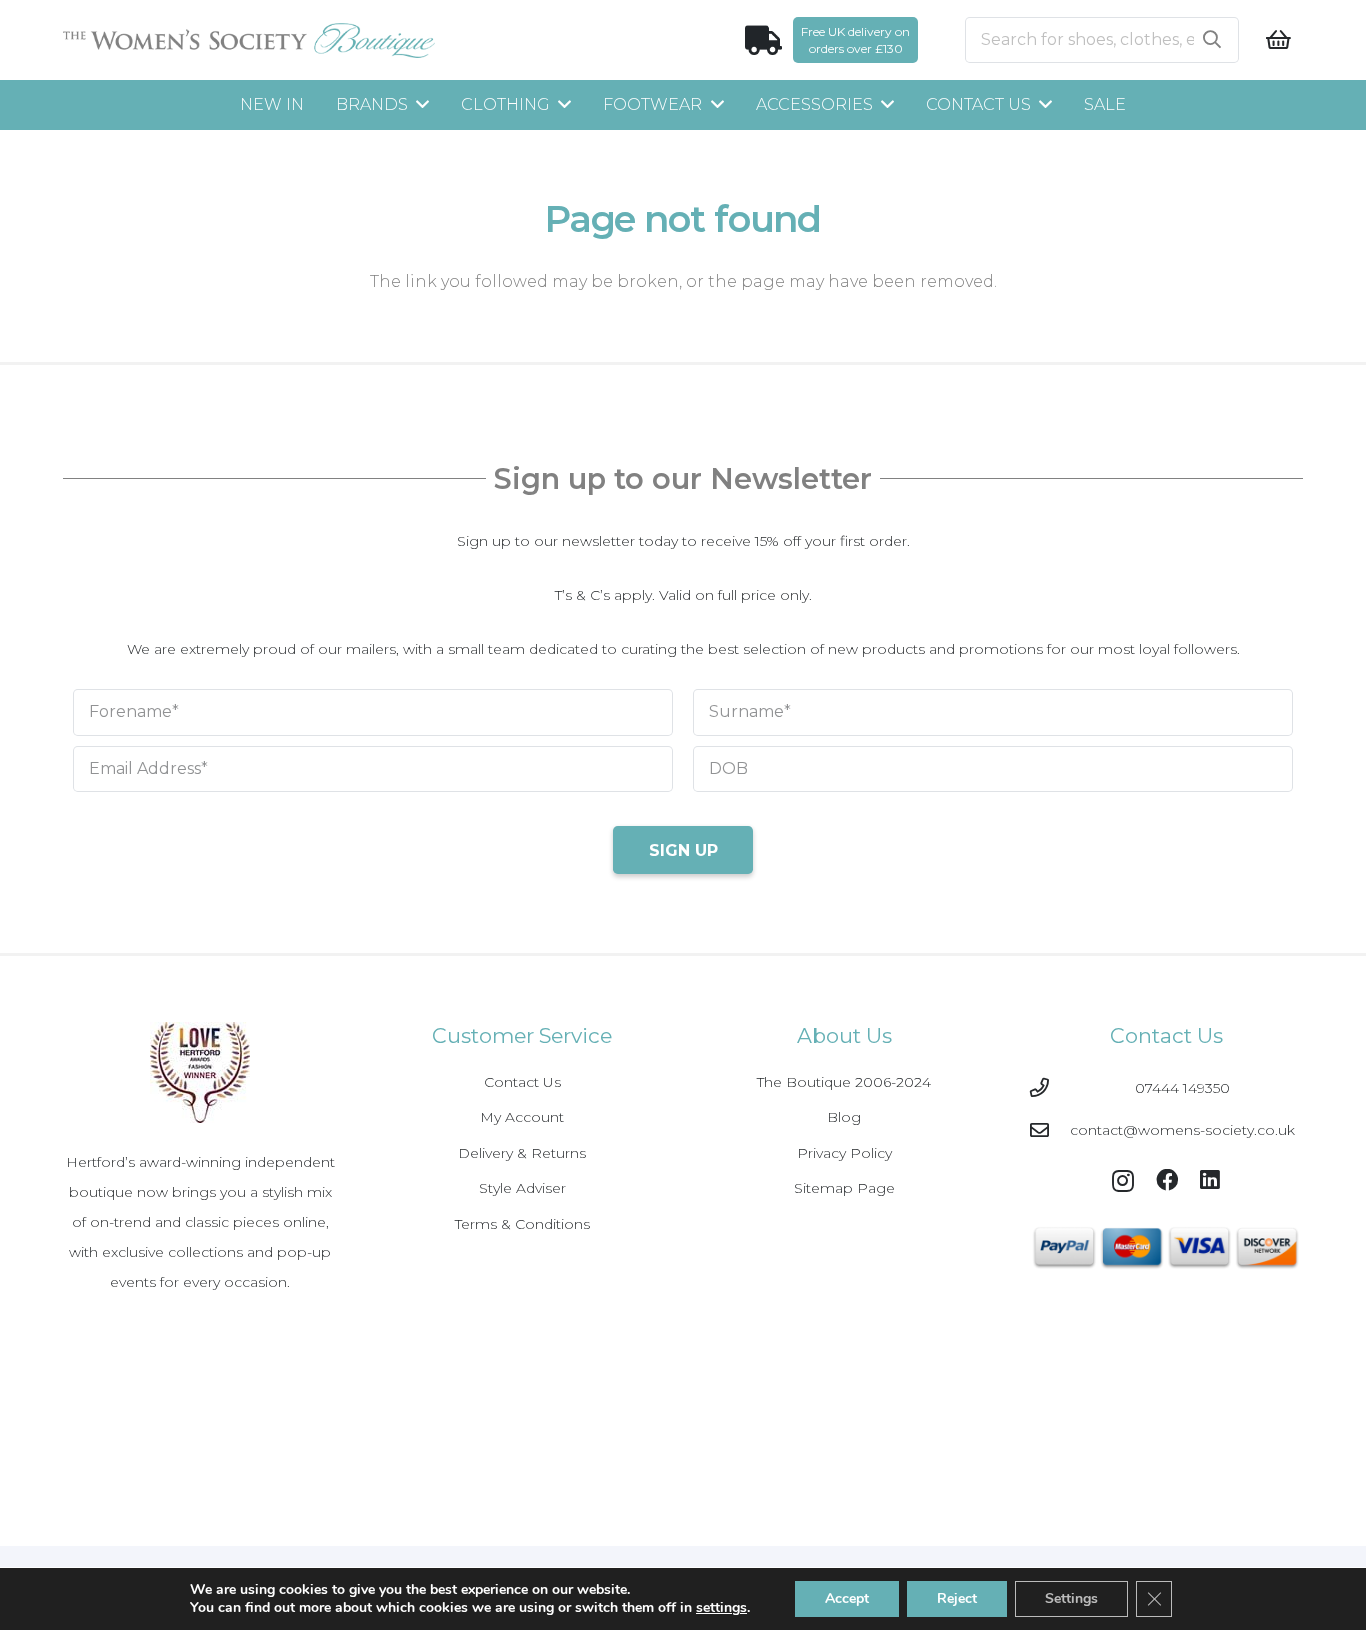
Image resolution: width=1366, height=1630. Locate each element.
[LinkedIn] (1210, 1180)
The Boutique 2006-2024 (844, 1082)
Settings (1071, 1598)
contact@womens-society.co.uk (1182, 1130)
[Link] (249, 40)
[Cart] (1279, 40)
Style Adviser (522, 1188)
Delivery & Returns (522, 1153)
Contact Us (522, 1082)
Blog (844, 1117)
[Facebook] (1167, 1180)
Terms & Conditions (522, 1224)
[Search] (1212, 40)
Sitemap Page (844, 1188)
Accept (847, 1598)
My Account (522, 1117)
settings (721, 1608)
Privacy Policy (844, 1153)
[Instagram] (1123, 1181)
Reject (957, 1598)
